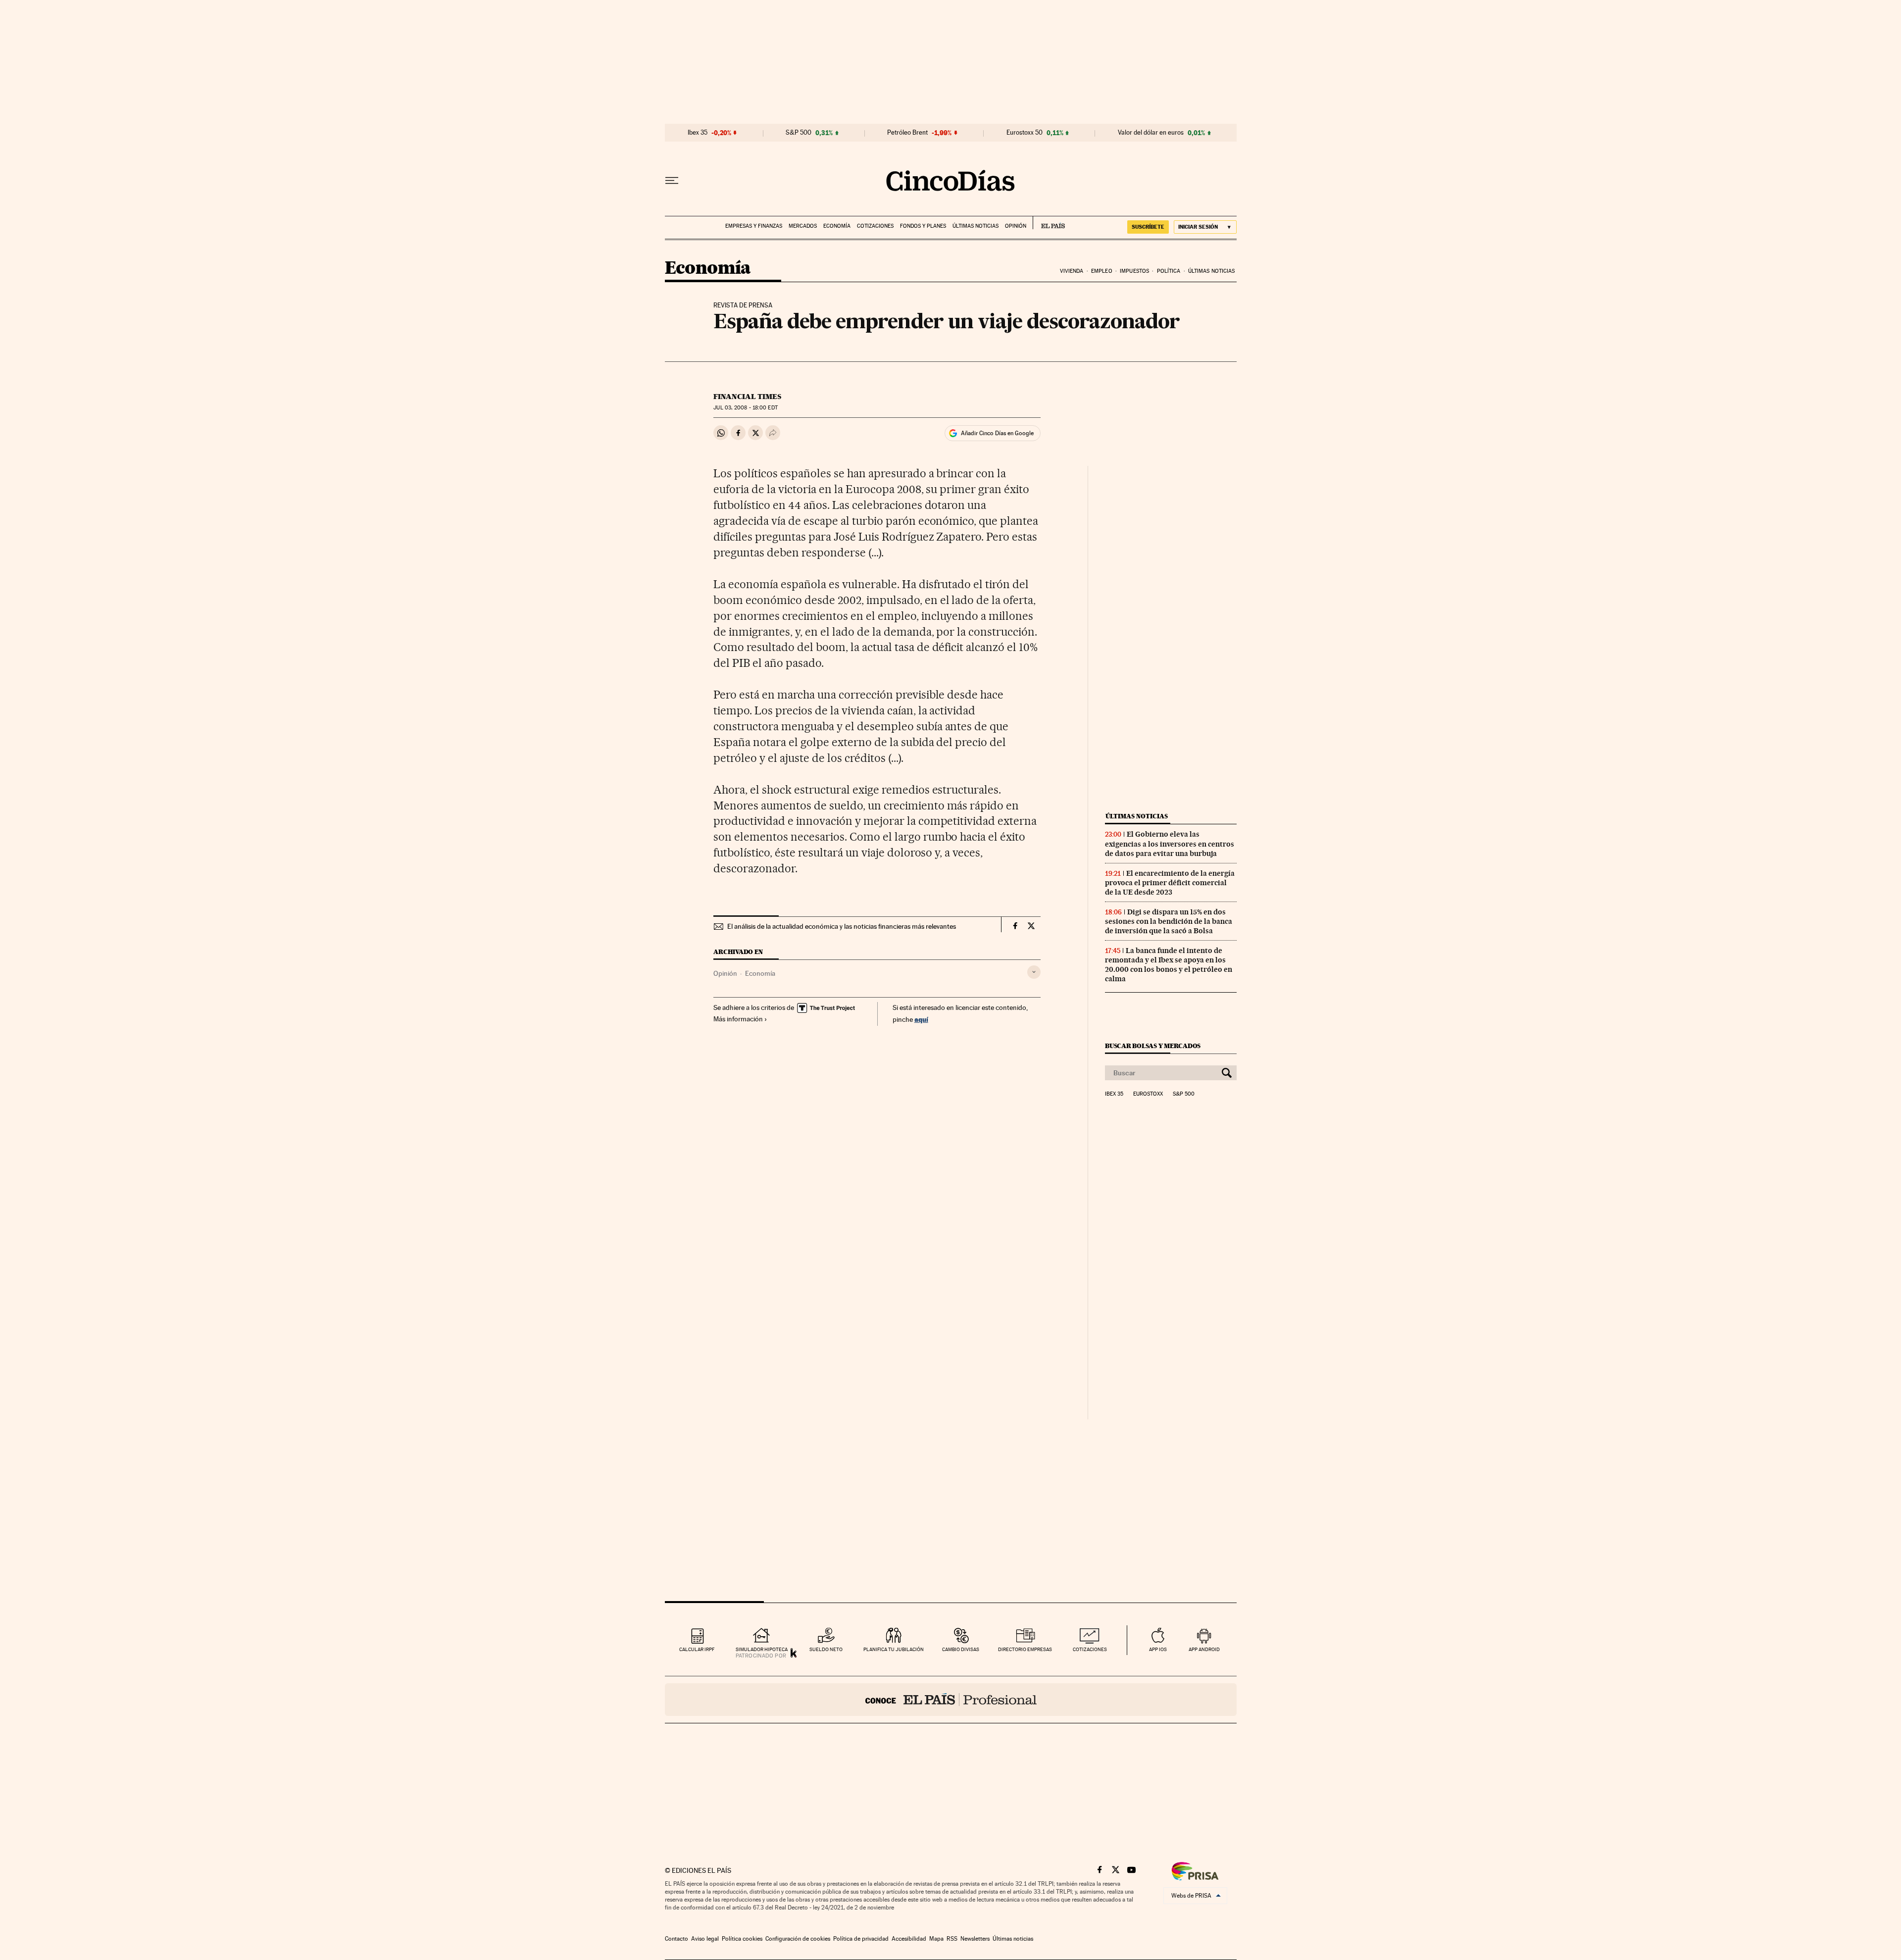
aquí (921, 1019)
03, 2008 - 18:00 (745, 408)
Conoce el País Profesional (951, 1700)
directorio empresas (1025, 1649)
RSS (952, 1939)
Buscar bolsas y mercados (1153, 1046)
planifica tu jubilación (894, 1649)
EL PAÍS (1049, 223)
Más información (738, 1019)
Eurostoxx (1148, 1094)
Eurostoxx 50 (1025, 133)
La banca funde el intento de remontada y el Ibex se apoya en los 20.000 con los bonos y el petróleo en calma (1169, 965)
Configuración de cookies (798, 1939)
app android (1204, 1649)
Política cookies (742, 1939)
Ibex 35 (698, 133)
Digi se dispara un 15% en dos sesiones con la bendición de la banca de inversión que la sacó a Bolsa (1169, 921)
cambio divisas (961, 1649)
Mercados (803, 226)
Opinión (1016, 226)
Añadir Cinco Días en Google (997, 433)
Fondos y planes (923, 226)
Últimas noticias (976, 226)
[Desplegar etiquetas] (1034, 972)
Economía (837, 226)
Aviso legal (705, 1939)
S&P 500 (799, 133)
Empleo (1102, 271)
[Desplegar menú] (672, 181)
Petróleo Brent (907, 133)
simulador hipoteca (762, 1649)
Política (1169, 271)
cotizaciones (1090, 1649)
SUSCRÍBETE (1148, 227)
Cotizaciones (875, 226)
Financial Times (747, 397)
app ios (1158, 1649)
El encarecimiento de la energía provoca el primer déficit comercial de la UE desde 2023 (1170, 883)
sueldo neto (826, 1649)
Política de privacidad (861, 1939)
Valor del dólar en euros (1151, 133)
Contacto (676, 1939)
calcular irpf (697, 1649)
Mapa (936, 1939)
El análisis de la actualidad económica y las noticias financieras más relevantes (842, 926)
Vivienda (1072, 271)
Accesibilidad (909, 1939)
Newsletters (975, 1939)
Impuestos (1134, 271)
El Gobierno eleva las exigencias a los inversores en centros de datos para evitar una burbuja (1170, 844)
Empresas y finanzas (754, 226)
